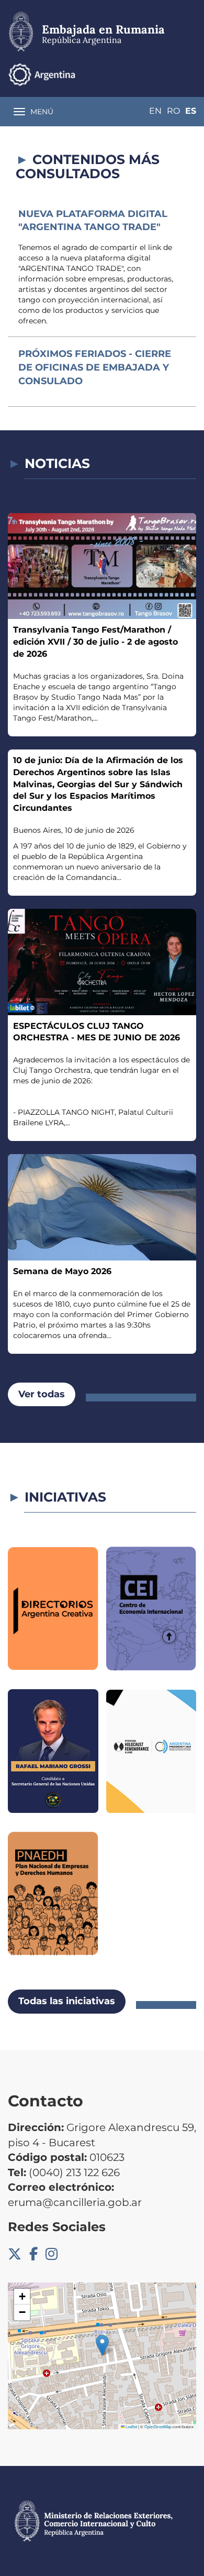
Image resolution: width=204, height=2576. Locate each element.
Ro (173, 111)
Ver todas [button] (42, 1394)
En (155, 111)
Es (191, 111)
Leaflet (131, 2426)
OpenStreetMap (158, 2426)
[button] (102, 2345)
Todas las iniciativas (67, 2001)
